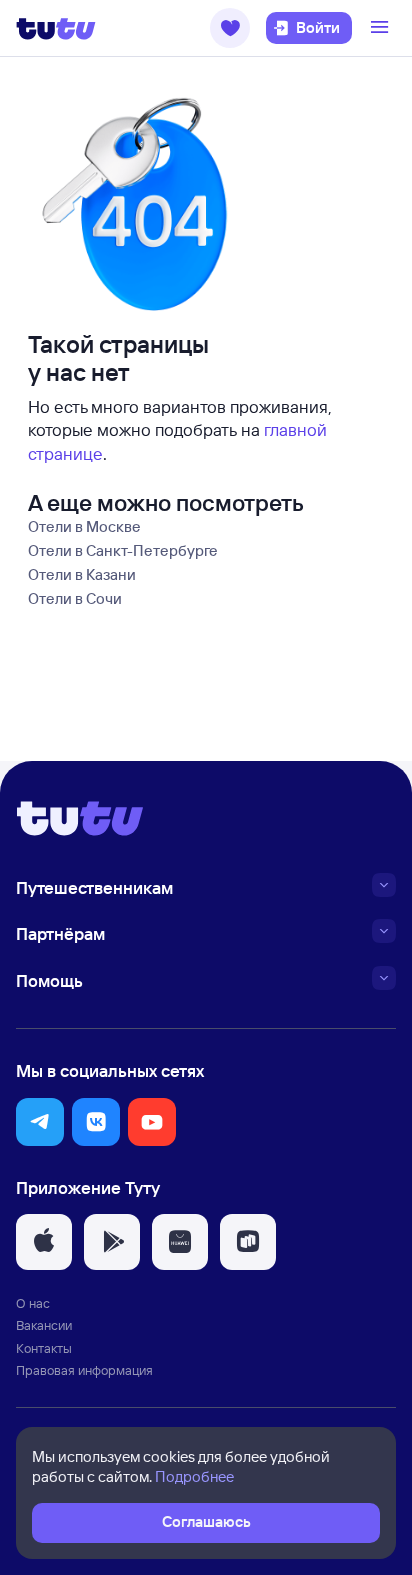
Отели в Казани (82, 574)
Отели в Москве (84, 526)
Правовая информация (84, 1370)
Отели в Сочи (75, 598)
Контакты (44, 1348)
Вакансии (44, 1325)
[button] (230, 28)
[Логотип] (56, 28)
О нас (33, 1303)
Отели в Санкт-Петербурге (123, 550)
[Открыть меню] (382, 28)
